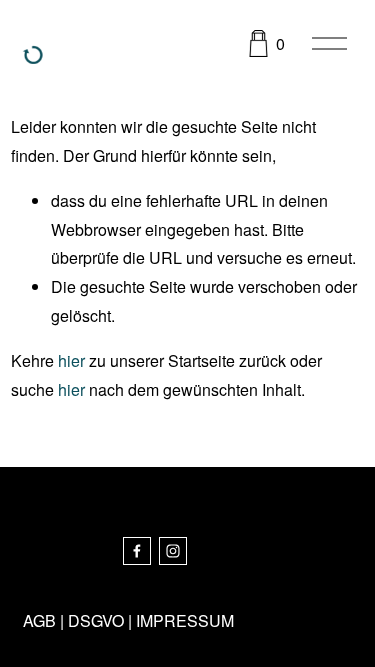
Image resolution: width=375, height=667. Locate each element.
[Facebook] (137, 551)
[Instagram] (173, 551)
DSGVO (96, 620)
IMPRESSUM (185, 620)
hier (71, 360)
